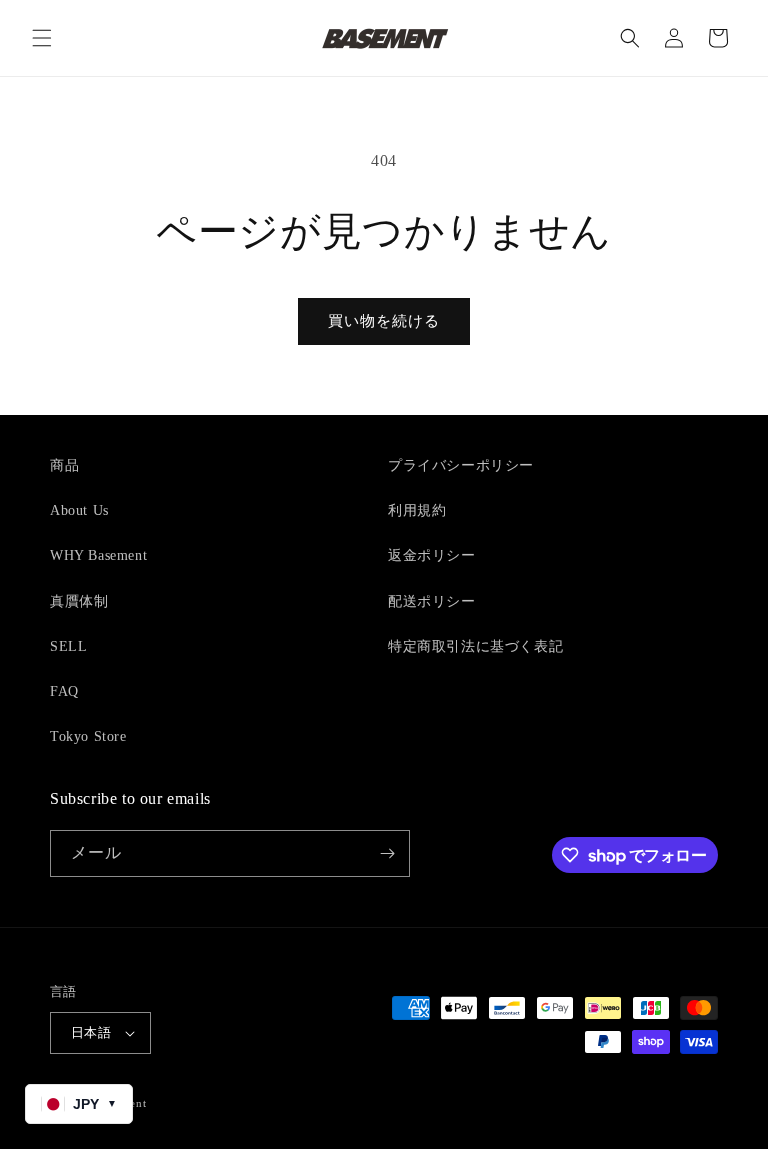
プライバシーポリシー (461, 465)
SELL (68, 646)
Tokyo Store (88, 736)
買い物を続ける (384, 321)
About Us (79, 510)
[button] (42, 38)
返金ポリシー (432, 555)
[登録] (387, 853)
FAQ (64, 691)
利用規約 (417, 510)
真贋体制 (79, 601)
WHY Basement (98, 555)
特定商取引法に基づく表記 (475, 646)
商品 (64, 465)
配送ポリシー (432, 601)
